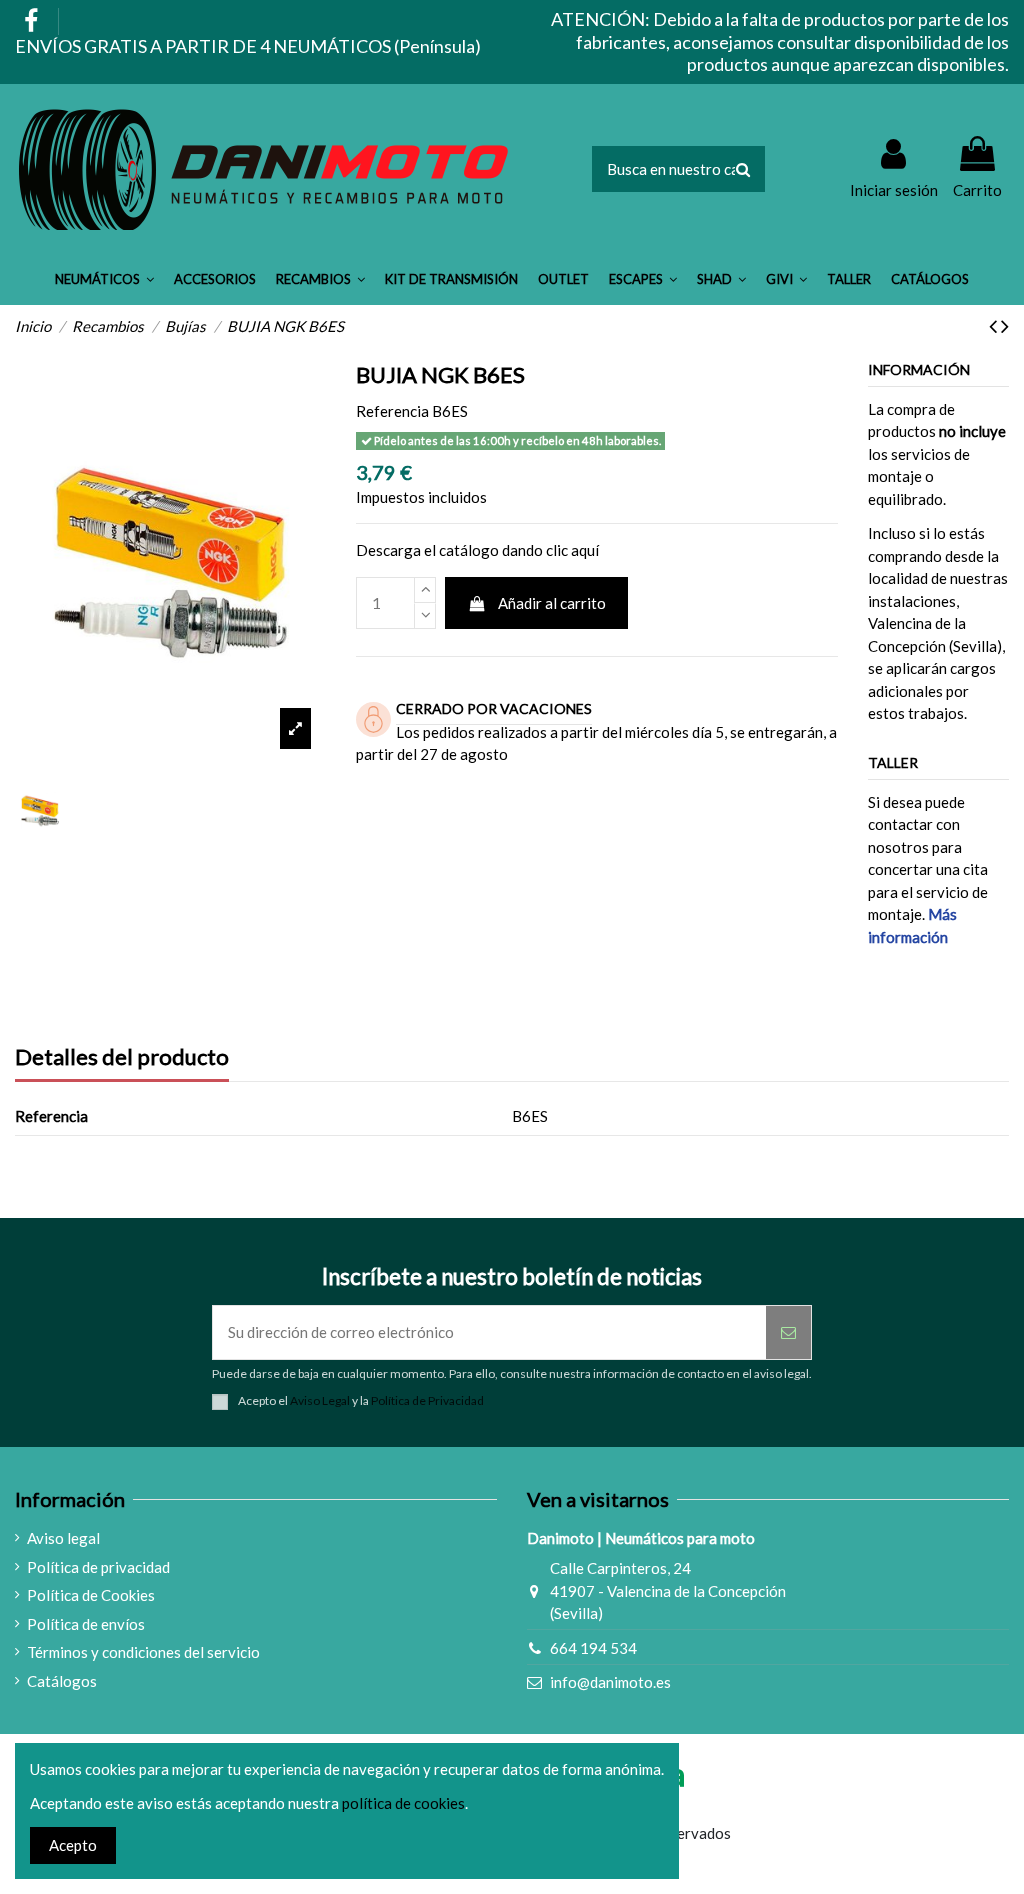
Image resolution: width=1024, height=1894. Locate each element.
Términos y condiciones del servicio (143, 1652)
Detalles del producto (122, 1058)
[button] (104, 280)
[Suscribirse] (788, 1332)
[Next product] (1005, 325)
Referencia (392, 411)
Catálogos (62, 1681)
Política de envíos (86, 1624)
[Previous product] (995, 325)
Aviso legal (63, 1538)
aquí (585, 550)
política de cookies (403, 1803)
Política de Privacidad (427, 1400)
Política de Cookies (91, 1595)
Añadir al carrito (552, 603)
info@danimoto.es (610, 1682)
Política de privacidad (98, 1567)
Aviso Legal (320, 1400)
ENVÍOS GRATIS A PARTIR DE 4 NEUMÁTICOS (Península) (248, 46)
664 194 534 (593, 1648)
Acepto (73, 1845)
